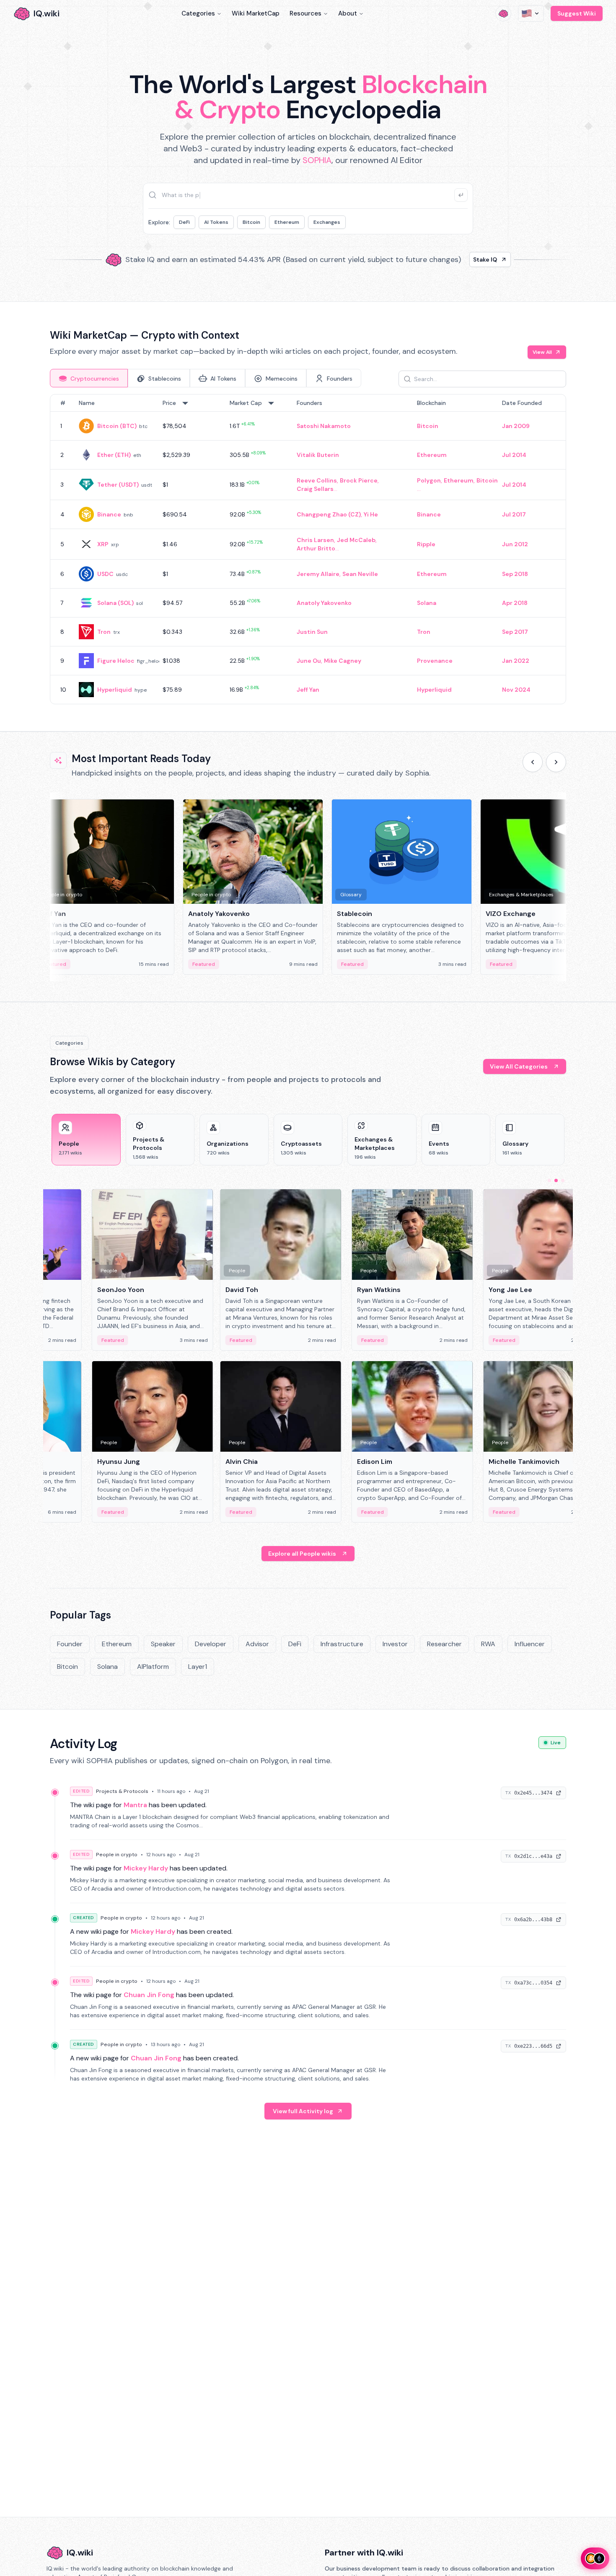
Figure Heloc (116, 661)
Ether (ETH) (114, 455)
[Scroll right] (556, 762)
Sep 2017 (515, 632)
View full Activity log (303, 2111)
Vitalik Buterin (318, 455)
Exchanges (327, 222)
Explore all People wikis (302, 1554)
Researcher (444, 1644)
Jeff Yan (308, 690)
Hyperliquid (115, 690)
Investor (395, 1644)
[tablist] (206, 378)
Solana (427, 603)
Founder (70, 1644)
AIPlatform (153, 1667)
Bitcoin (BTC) (117, 426)
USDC (105, 574)
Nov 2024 (516, 690)
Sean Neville (360, 574)
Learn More (452, 259)
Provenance (435, 661)
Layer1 (198, 1667)
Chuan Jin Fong (149, 1995)
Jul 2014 (514, 455)
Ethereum (287, 222)
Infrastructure (342, 1644)
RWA (488, 1644)
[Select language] (531, 13)
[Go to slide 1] (549, 1180)
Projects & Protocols (122, 1791)
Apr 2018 (515, 603)
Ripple (426, 544)
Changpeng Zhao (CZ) (329, 514)
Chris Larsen (315, 540)
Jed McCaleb (356, 540)
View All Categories (519, 1066)
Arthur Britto (316, 548)
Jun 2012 (515, 544)
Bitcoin (251, 222)
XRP (103, 544)
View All (542, 352)
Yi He (371, 514)
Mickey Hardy (146, 1868)
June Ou (309, 661)
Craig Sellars (315, 489)
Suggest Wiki (577, 13)
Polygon (429, 480)
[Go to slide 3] (563, 1180)
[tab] (89, 378)
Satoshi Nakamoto (324, 426)
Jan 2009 (516, 426)
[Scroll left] (533, 762)
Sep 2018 (515, 574)
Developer (211, 1644)
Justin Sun (312, 632)
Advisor (257, 1644)
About (348, 13)
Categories (198, 13)
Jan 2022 (516, 661)
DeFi (184, 222)
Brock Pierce (359, 480)
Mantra (135, 1805)
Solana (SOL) (115, 603)
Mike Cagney (343, 661)
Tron (104, 632)
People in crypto (117, 1855)
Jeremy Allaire (318, 574)
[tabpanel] (308, 549)
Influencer (530, 1644)
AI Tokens (216, 222)
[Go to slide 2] (556, 1180)
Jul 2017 (514, 514)
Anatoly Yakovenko (324, 603)
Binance (109, 514)
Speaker (163, 1644)
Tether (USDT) (118, 485)
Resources (305, 13)
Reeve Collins (317, 480)
